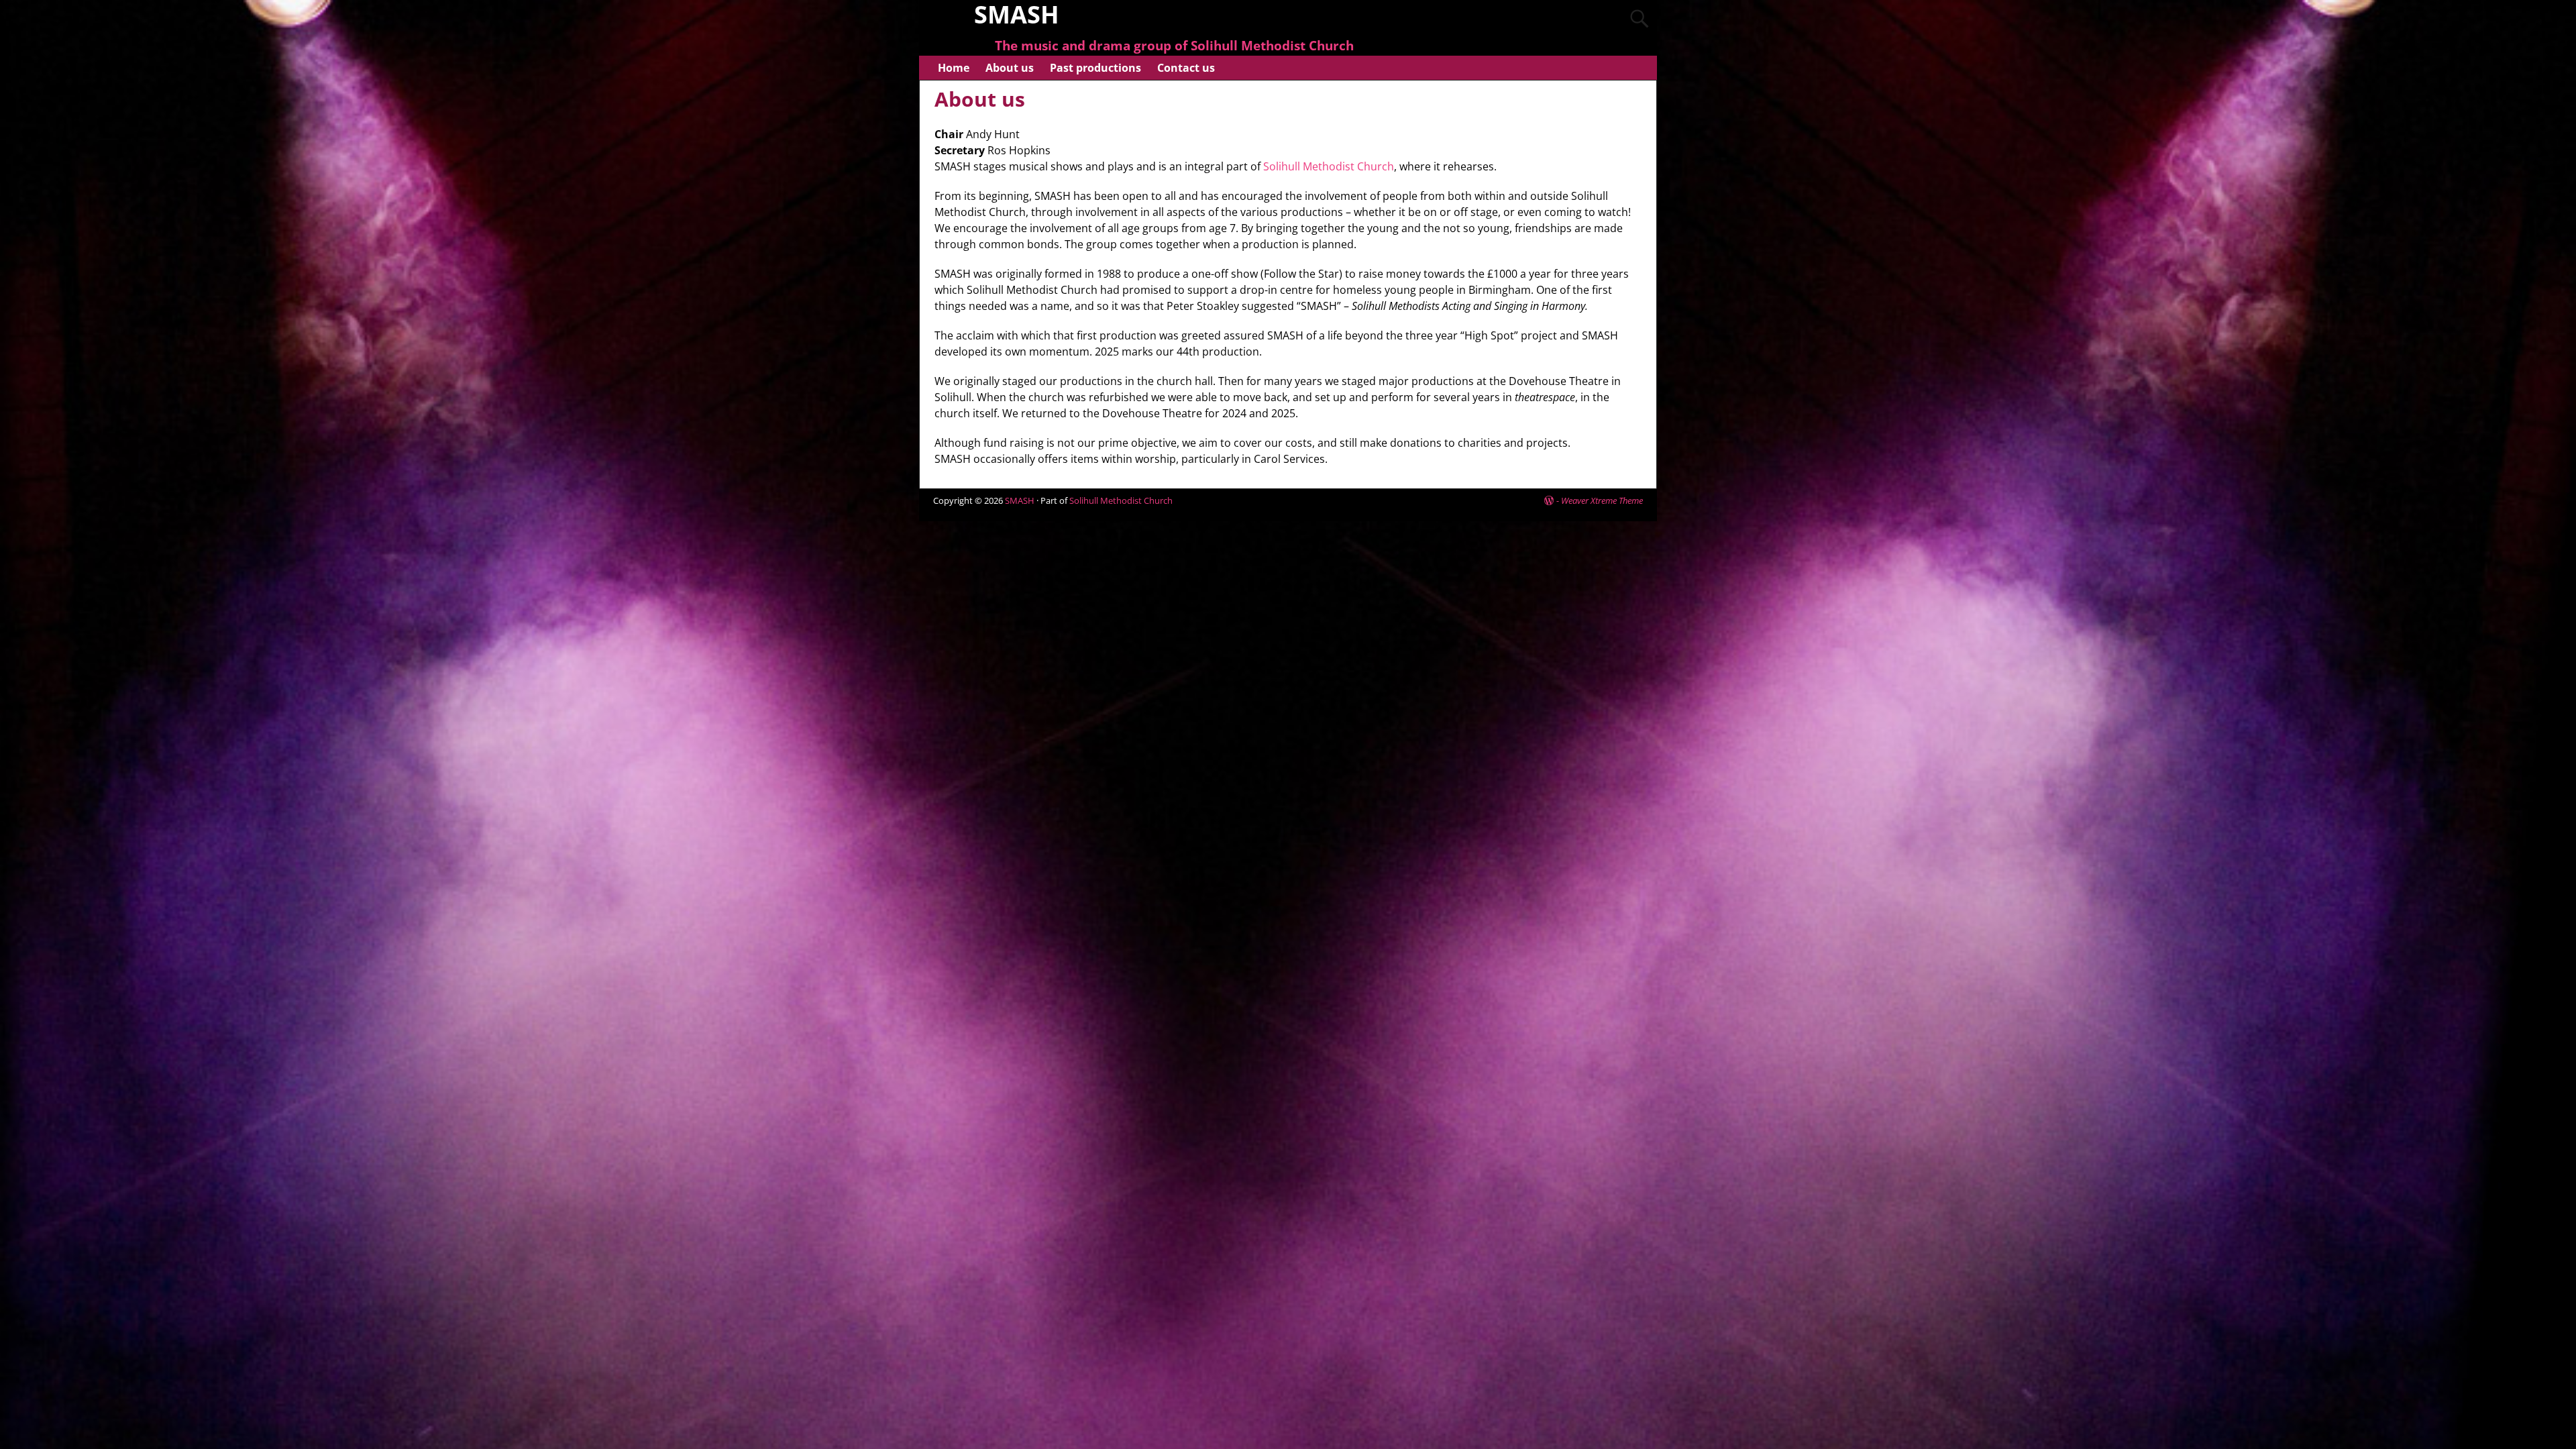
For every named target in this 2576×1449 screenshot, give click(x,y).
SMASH (1020, 500)
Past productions (1095, 68)
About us (1010, 68)
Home (954, 68)
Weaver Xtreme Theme (1602, 500)
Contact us (1186, 68)
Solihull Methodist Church (1329, 166)
